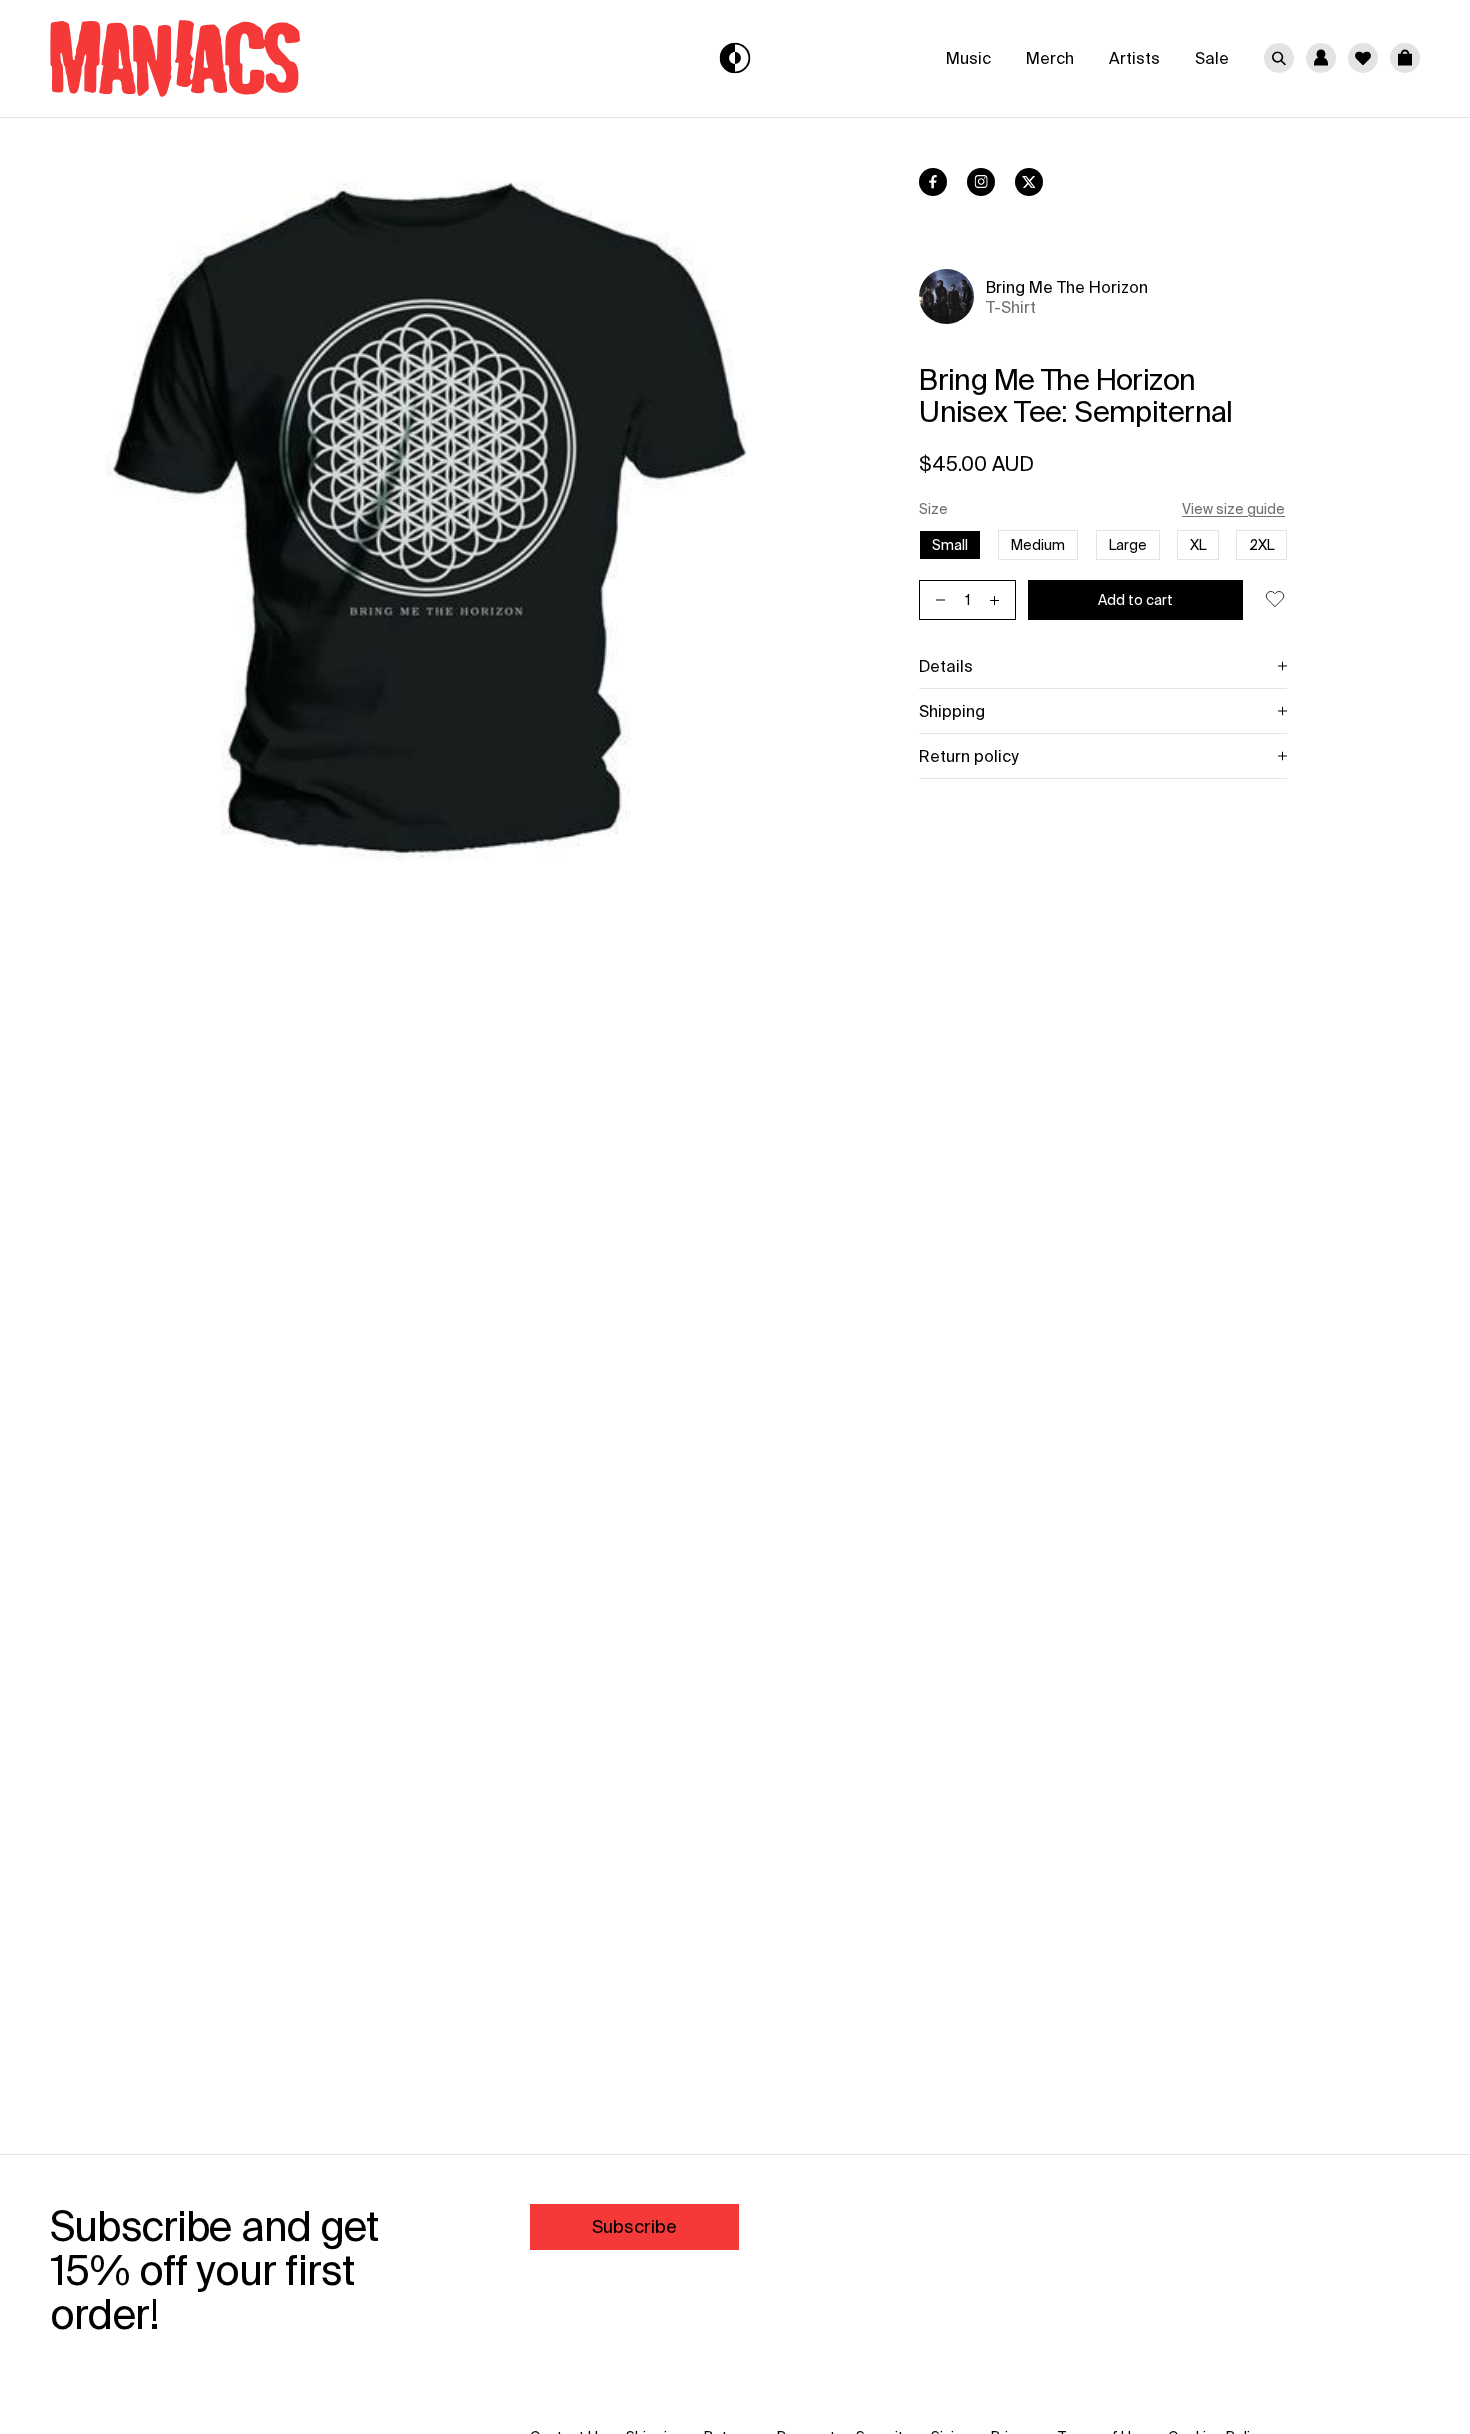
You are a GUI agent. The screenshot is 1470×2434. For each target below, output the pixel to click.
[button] (1405, 58)
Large (1128, 545)
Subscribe (634, 2226)
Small (950, 545)
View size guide (1233, 509)
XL (1198, 545)
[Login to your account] (1321, 58)
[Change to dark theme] (735, 58)
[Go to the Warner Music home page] (274, 58)
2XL (1261, 545)
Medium (1038, 545)
